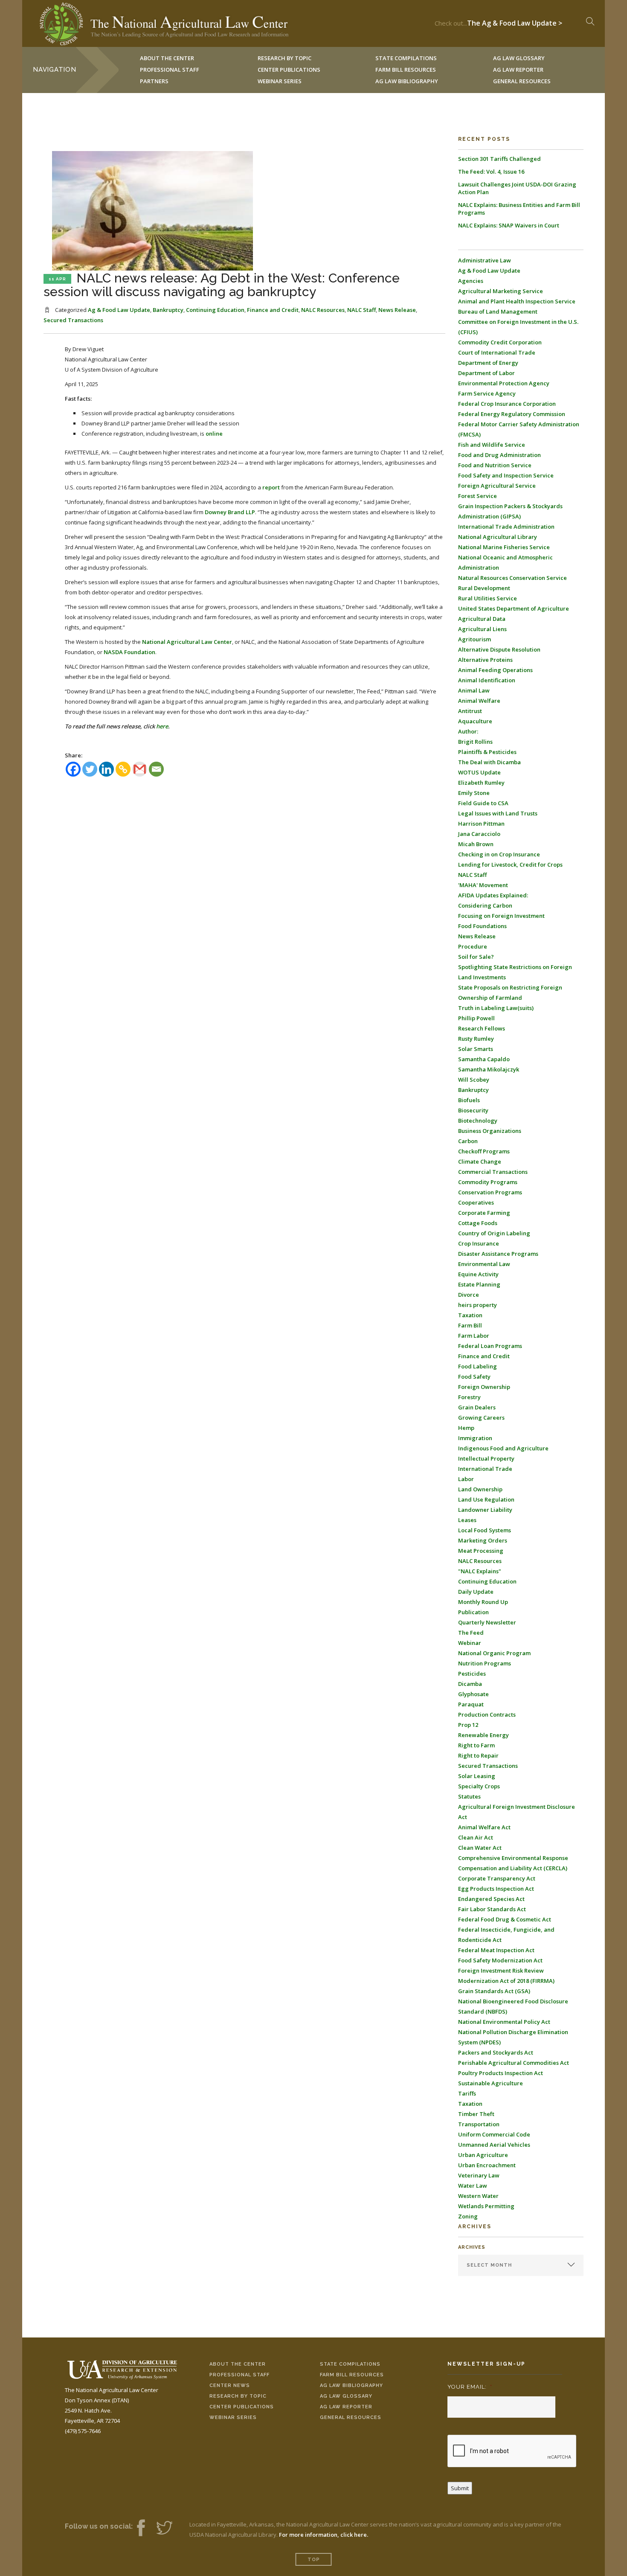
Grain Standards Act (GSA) (494, 1991)
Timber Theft (476, 2114)
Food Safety (474, 1377)
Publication (473, 1612)
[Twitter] (90, 769)
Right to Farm (476, 1745)
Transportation (479, 2124)
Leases (467, 1520)
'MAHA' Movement (483, 885)
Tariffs (467, 2093)
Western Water (478, 2196)
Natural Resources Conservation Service (512, 578)
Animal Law (474, 690)
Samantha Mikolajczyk (489, 1069)
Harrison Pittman (481, 824)
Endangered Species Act (491, 1899)
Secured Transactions (73, 320)
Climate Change (480, 1161)
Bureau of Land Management (498, 311)
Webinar (470, 1643)
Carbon (468, 1141)
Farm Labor (474, 1336)
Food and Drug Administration (499, 455)
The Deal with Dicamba (489, 762)
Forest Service (478, 496)
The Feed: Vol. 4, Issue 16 (491, 172)
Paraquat (471, 1704)
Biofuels (469, 1100)
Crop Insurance (479, 1243)
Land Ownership (480, 1489)
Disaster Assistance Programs (498, 1254)
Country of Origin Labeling (494, 1233)
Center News (230, 2385)
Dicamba (470, 1684)
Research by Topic (238, 2396)
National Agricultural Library (498, 537)
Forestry (469, 1397)
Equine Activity (478, 1274)
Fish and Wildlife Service (492, 445)
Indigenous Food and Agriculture (503, 1448)
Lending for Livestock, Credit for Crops (510, 864)
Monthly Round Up (483, 1602)
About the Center (238, 2364)
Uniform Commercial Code (494, 2134)
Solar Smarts (476, 1049)
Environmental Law (484, 1264)
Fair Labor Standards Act (492, 1909)
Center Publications (242, 2407)
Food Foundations (482, 926)
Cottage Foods (478, 1223)
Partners (154, 81)
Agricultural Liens (482, 629)
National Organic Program (494, 1653)
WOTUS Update (479, 772)
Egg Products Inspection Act (496, 1889)
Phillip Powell (476, 1018)
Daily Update (476, 1592)
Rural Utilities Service (488, 598)
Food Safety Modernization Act (500, 1960)
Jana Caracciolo (479, 834)
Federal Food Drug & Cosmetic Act (505, 1919)
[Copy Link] (123, 769)
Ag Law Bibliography (407, 81)
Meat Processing (481, 1551)
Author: (468, 731)
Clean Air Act (476, 1837)
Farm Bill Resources (352, 2375)
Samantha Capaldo (484, 1059)
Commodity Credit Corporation (500, 342)
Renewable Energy (483, 1735)
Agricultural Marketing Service (501, 291)
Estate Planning (479, 1284)
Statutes (469, 1796)
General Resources (522, 81)
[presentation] (512, 2451)
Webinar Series (280, 81)
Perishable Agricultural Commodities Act (514, 2063)
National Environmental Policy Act (504, 2022)
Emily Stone (474, 793)
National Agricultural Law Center (187, 642)
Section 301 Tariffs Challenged (499, 159)
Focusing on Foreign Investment (501, 916)
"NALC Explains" (480, 1571)
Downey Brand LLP (230, 512)
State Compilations (350, 2364)
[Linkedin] (106, 769)
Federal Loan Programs (490, 1346)
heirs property (478, 1305)
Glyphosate (473, 1694)
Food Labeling (478, 1366)
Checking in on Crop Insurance (499, 854)
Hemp (466, 1428)
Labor (466, 1479)
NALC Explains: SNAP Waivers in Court (509, 225)
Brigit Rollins (475, 742)
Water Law (473, 2186)
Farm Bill (470, 1325)
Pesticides (472, 1674)
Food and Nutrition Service (495, 465)
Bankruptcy (168, 310)
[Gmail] (140, 769)
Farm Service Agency (487, 393)
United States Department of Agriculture (514, 608)
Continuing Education (215, 310)
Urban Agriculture (483, 2155)
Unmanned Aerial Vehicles (494, 2145)
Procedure (473, 946)
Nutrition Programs (485, 1663)
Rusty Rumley (476, 1039)
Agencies (471, 281)
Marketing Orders (483, 1540)
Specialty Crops (479, 1786)
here (162, 726)
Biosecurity (473, 1110)
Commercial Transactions (493, 1172)
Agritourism (475, 639)
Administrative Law (485, 260)
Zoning (468, 2216)
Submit (460, 2488)
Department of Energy (488, 363)
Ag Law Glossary (346, 2396)
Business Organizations (490, 1131)
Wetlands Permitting (486, 2206)
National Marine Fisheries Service (504, 547)
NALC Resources (323, 310)
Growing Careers (481, 1418)
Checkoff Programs (484, 1151)
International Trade (485, 1469)
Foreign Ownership (484, 1387)
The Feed (471, 1633)
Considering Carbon (485, 905)
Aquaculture (475, 721)
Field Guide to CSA (483, 803)
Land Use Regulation (486, 1499)
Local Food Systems (485, 1530)
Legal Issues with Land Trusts (498, 813)
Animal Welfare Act (484, 1827)
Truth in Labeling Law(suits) (496, 1008)
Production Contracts (487, 1714)
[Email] (156, 769)
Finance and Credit (273, 310)
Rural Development (484, 588)
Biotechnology (478, 1121)
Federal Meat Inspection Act (496, 1950)
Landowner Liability (485, 1510)
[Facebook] (73, 769)
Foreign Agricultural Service (497, 486)
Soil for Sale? (476, 957)
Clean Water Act (480, 1848)
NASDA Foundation (129, 652)
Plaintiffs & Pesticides (487, 752)
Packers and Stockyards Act (496, 2052)
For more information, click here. (324, 2535)
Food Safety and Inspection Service (506, 475)
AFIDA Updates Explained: (493, 895)
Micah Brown (476, 844)
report (271, 487)
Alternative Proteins (485, 660)
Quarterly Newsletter (487, 1622)
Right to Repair (478, 1755)
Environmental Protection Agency (504, 383)
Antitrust (470, 711)
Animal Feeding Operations (495, 670)
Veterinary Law (479, 2175)
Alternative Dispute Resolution (499, 649)
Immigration (475, 1438)
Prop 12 (468, 1725)
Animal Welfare (479, 701)
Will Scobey (474, 1080)
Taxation (470, 1315)
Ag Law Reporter (346, 2407)
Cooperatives (476, 1202)
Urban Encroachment (487, 2165)
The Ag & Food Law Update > (515, 21)
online (214, 434)
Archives (472, 2247)
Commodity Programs (488, 1182)
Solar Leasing (477, 1776)
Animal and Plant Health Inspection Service (517, 301)
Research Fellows (482, 1028)
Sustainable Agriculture (491, 2083)
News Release (397, 310)
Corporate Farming (484, 1213)
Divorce (469, 1295)
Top (314, 2560)
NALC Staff (361, 310)
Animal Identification (487, 680)
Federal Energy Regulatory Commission (512, 414)
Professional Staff (170, 70)
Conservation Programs (490, 1192)
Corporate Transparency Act (497, 1878)
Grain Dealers (477, 1407)
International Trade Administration (506, 527)
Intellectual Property (486, 1458)
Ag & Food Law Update (119, 310)
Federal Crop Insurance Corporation (507, 404)
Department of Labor (486, 373)
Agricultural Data (482, 619)
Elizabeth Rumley (481, 783)
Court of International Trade (497, 352)
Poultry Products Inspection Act (501, 2073)
